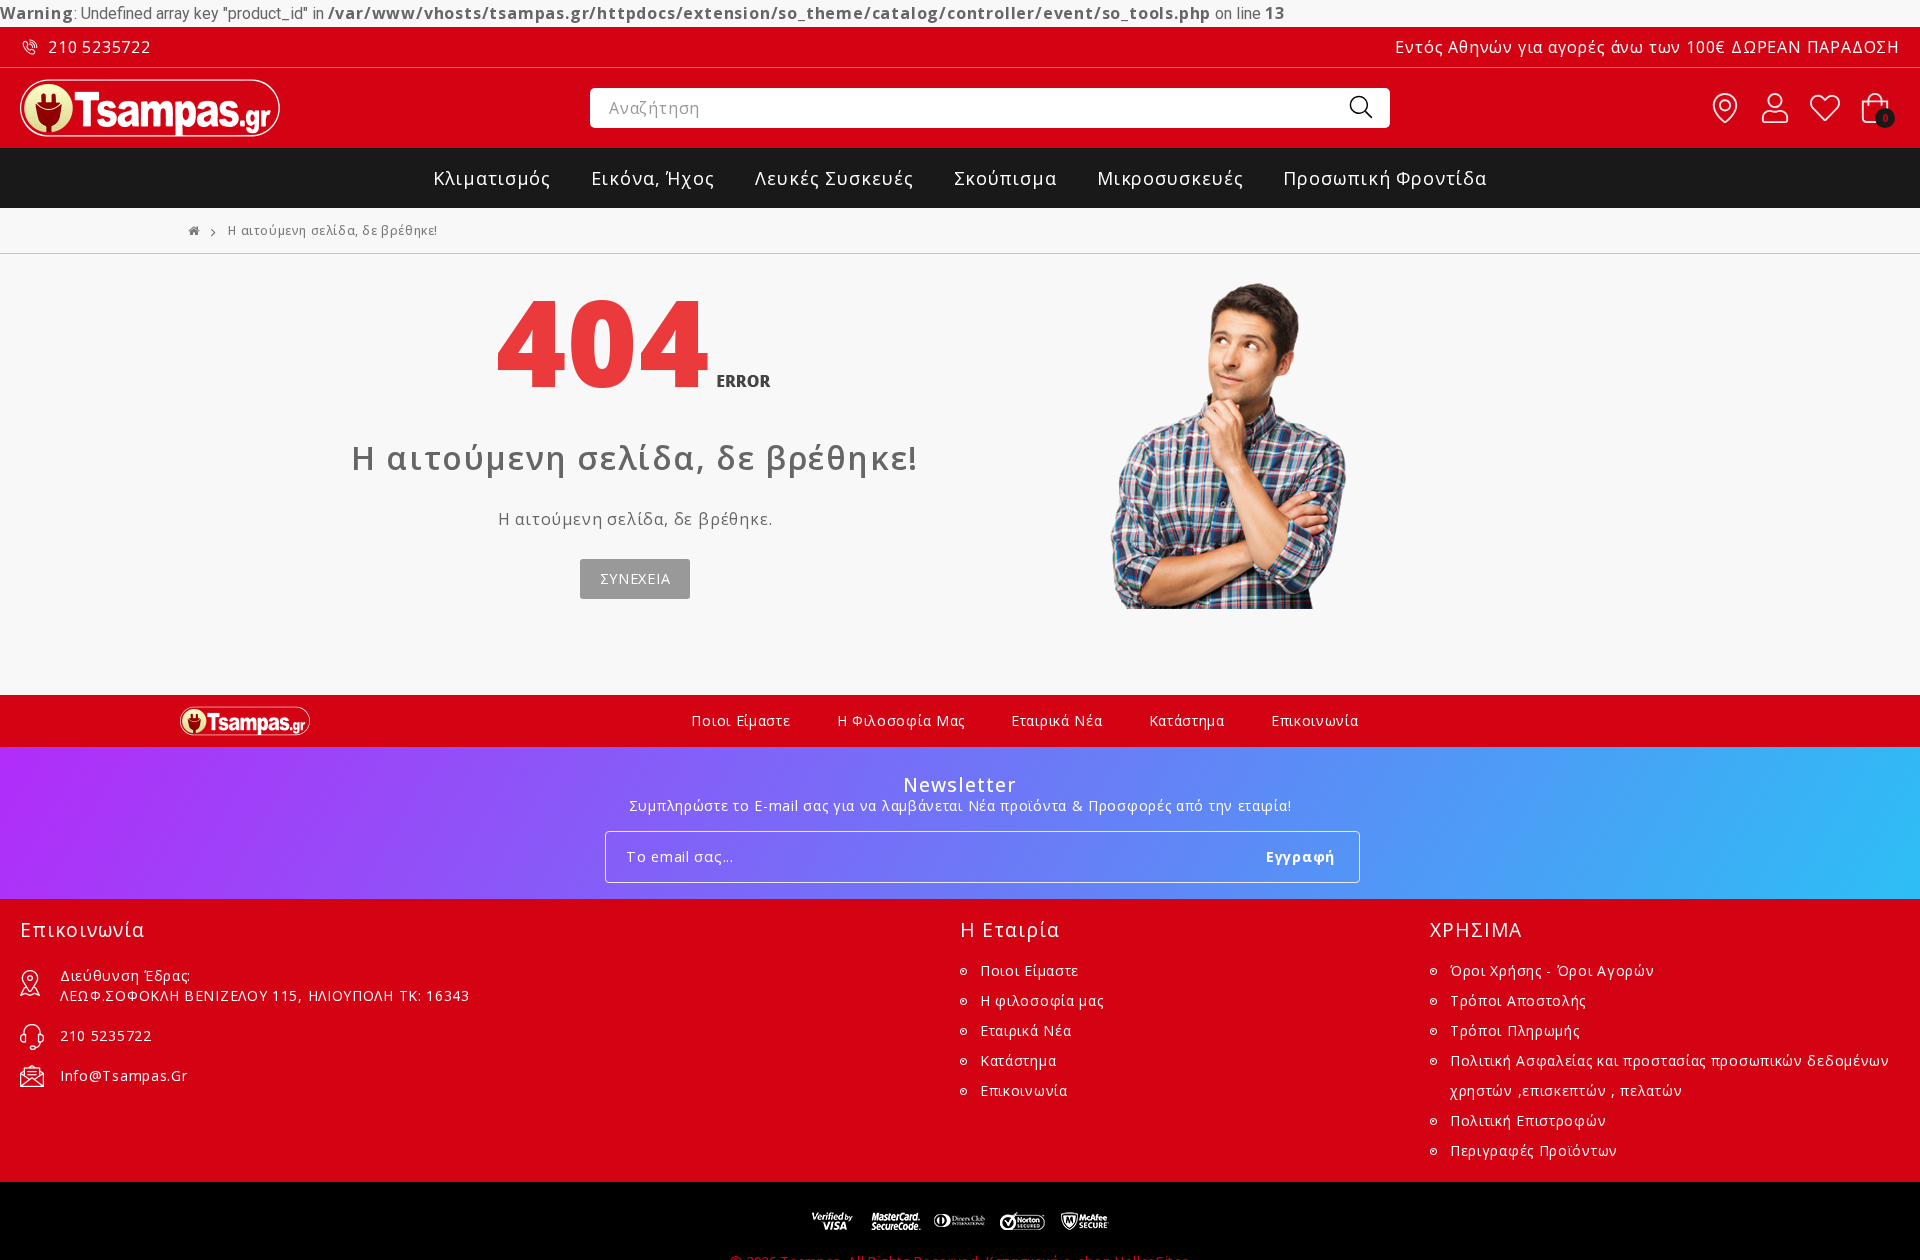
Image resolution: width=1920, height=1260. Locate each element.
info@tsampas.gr (124, 1075)
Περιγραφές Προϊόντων (1534, 1150)
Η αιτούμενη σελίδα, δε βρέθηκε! (333, 231)
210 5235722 (99, 47)
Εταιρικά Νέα (1056, 720)
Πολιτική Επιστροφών (1528, 1120)
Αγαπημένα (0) (1825, 108)
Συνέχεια (635, 578)
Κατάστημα (1187, 720)
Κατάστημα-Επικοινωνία (1725, 108)
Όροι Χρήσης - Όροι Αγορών (1552, 970)
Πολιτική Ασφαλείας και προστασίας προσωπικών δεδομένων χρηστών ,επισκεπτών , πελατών (1670, 1075)
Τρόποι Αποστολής (1518, 1000)
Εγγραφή (1300, 856)
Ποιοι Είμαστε (740, 720)
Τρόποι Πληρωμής (1515, 1030)
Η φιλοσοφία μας (901, 720)
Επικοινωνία (1315, 720)
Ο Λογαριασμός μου (1775, 108)
